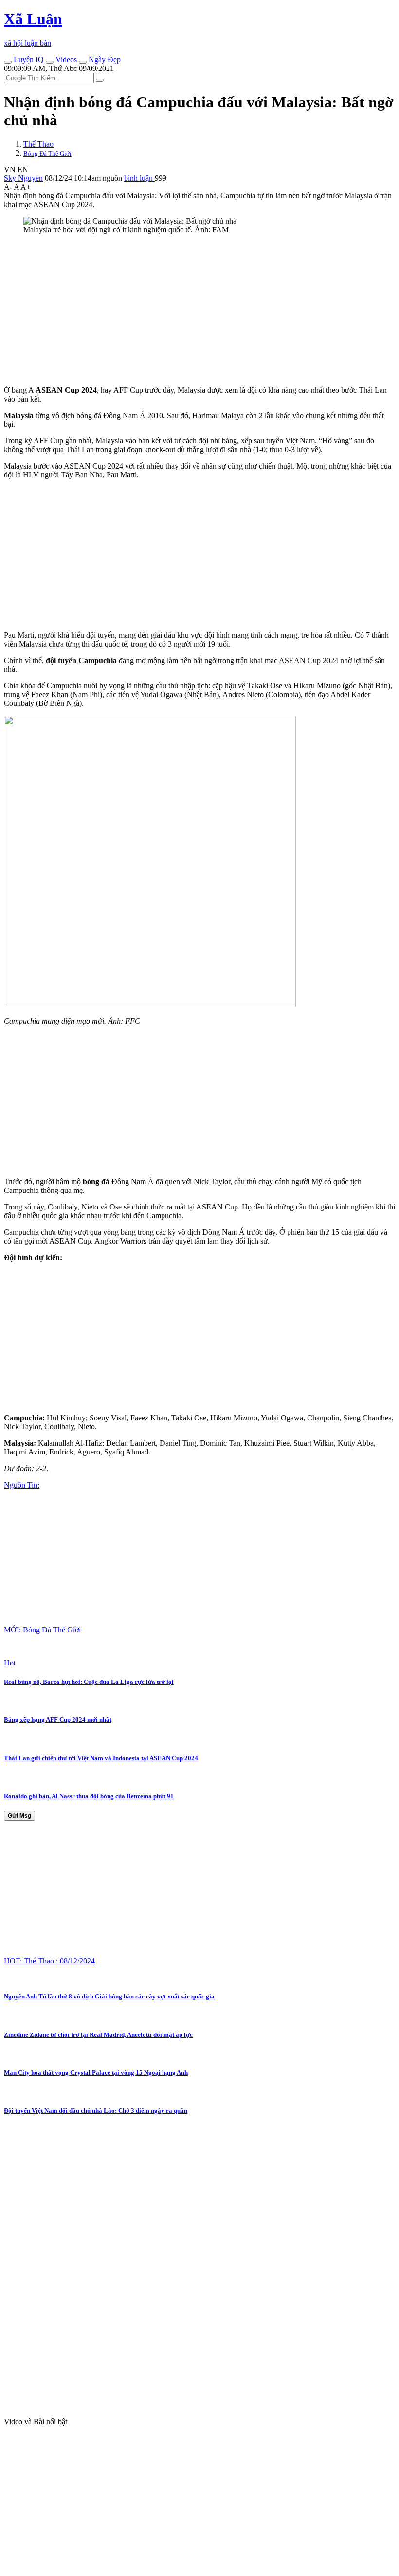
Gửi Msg (19, 1816)
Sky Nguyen (23, 178)
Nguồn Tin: (22, 1485)
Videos (65, 60)
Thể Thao (38, 144)
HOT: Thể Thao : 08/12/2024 (49, 1961)
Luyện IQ (28, 60)
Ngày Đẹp (104, 60)
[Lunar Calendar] (83, 62)
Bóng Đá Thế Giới (47, 153)
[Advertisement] (199, 310)
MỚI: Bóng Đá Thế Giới (42, 1630)
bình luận (139, 178)
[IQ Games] (8, 62)
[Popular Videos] (50, 62)
